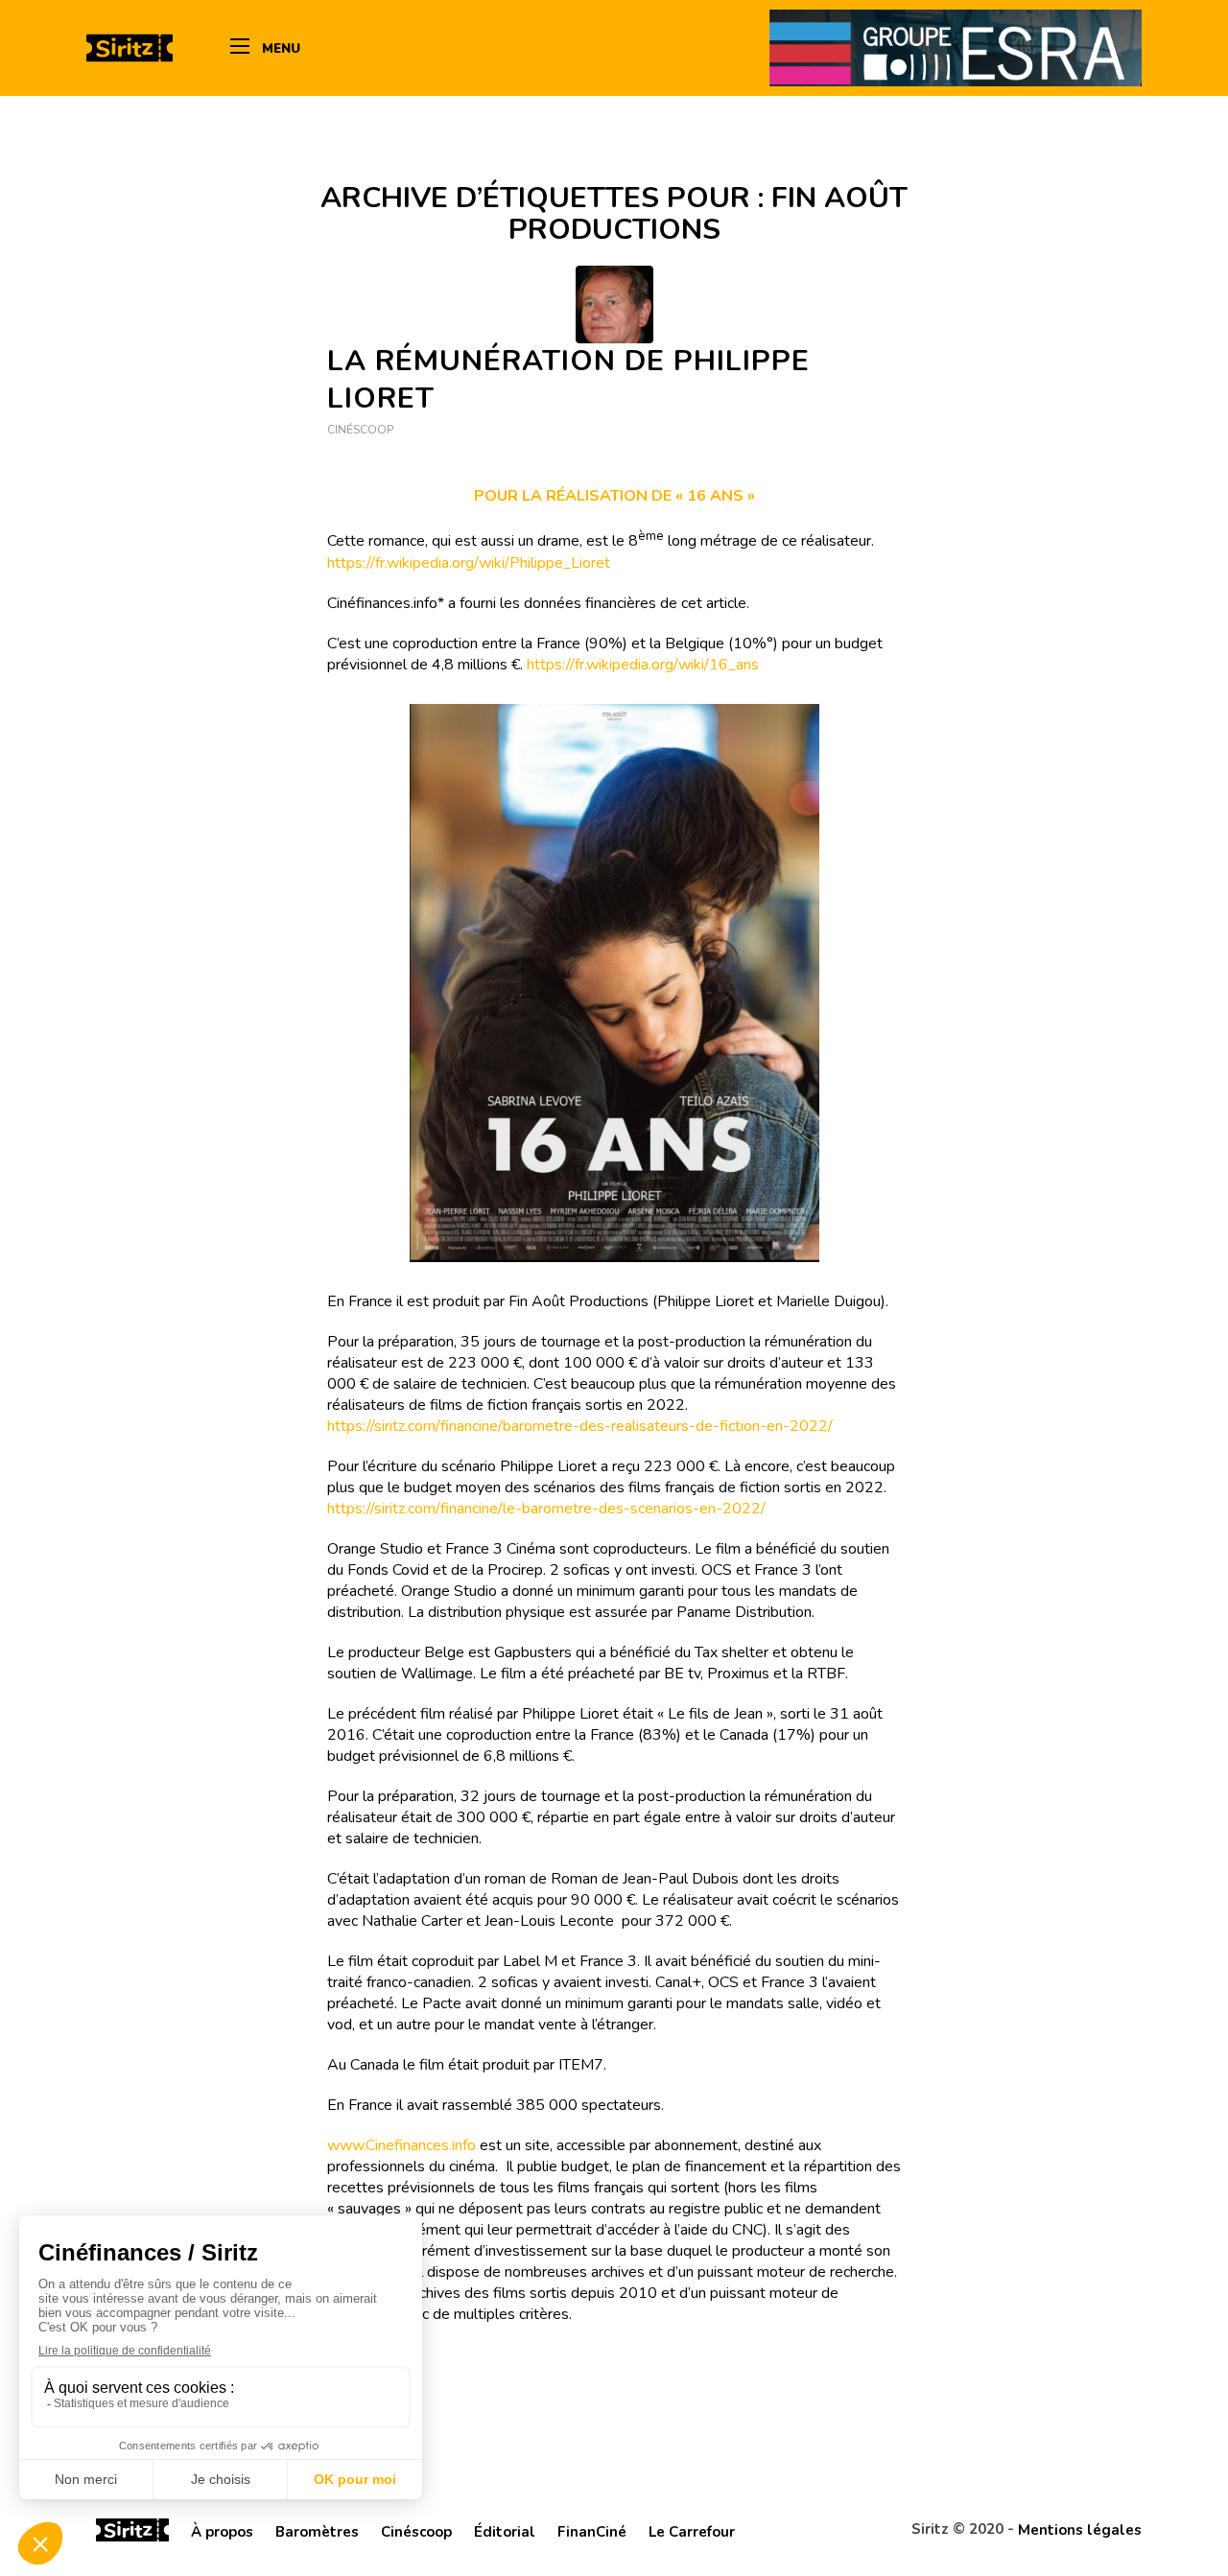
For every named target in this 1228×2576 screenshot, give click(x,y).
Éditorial (505, 2532)
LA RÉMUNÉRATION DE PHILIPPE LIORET (568, 380)
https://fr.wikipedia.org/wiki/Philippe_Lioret (469, 563)
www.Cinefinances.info (401, 2145)
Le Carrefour (692, 2532)
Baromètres (317, 2532)
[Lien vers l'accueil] (132, 2533)
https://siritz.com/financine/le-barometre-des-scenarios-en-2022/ (546, 1509)
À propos (222, 2532)
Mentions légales (1080, 2530)
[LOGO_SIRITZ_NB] (130, 48)
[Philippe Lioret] (614, 304)
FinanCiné (592, 2532)
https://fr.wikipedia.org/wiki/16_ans (643, 665)
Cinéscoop (360, 430)
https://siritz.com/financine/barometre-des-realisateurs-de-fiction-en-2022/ (580, 1426)
